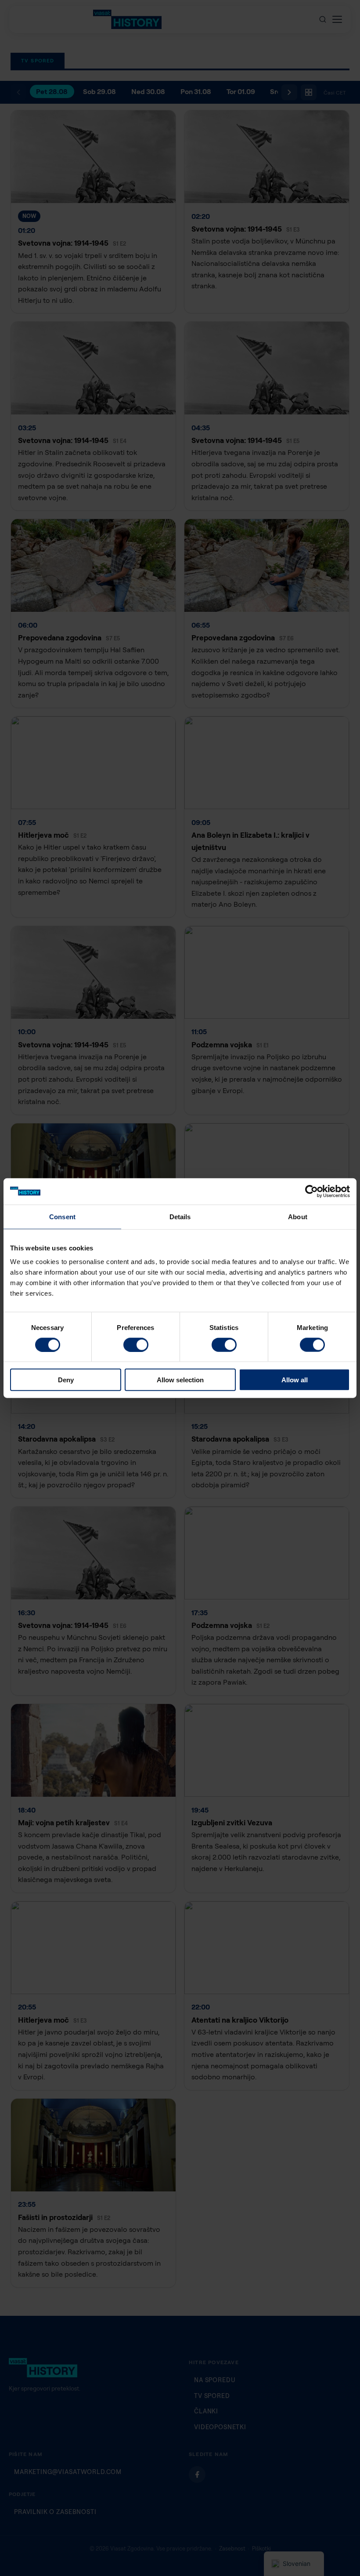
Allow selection (180, 1380)
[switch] (136, 1344)
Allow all (295, 1380)
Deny (66, 1380)
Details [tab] (180, 1216)
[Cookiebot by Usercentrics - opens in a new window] (311, 1191)
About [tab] (298, 1216)
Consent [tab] (62, 1216)
